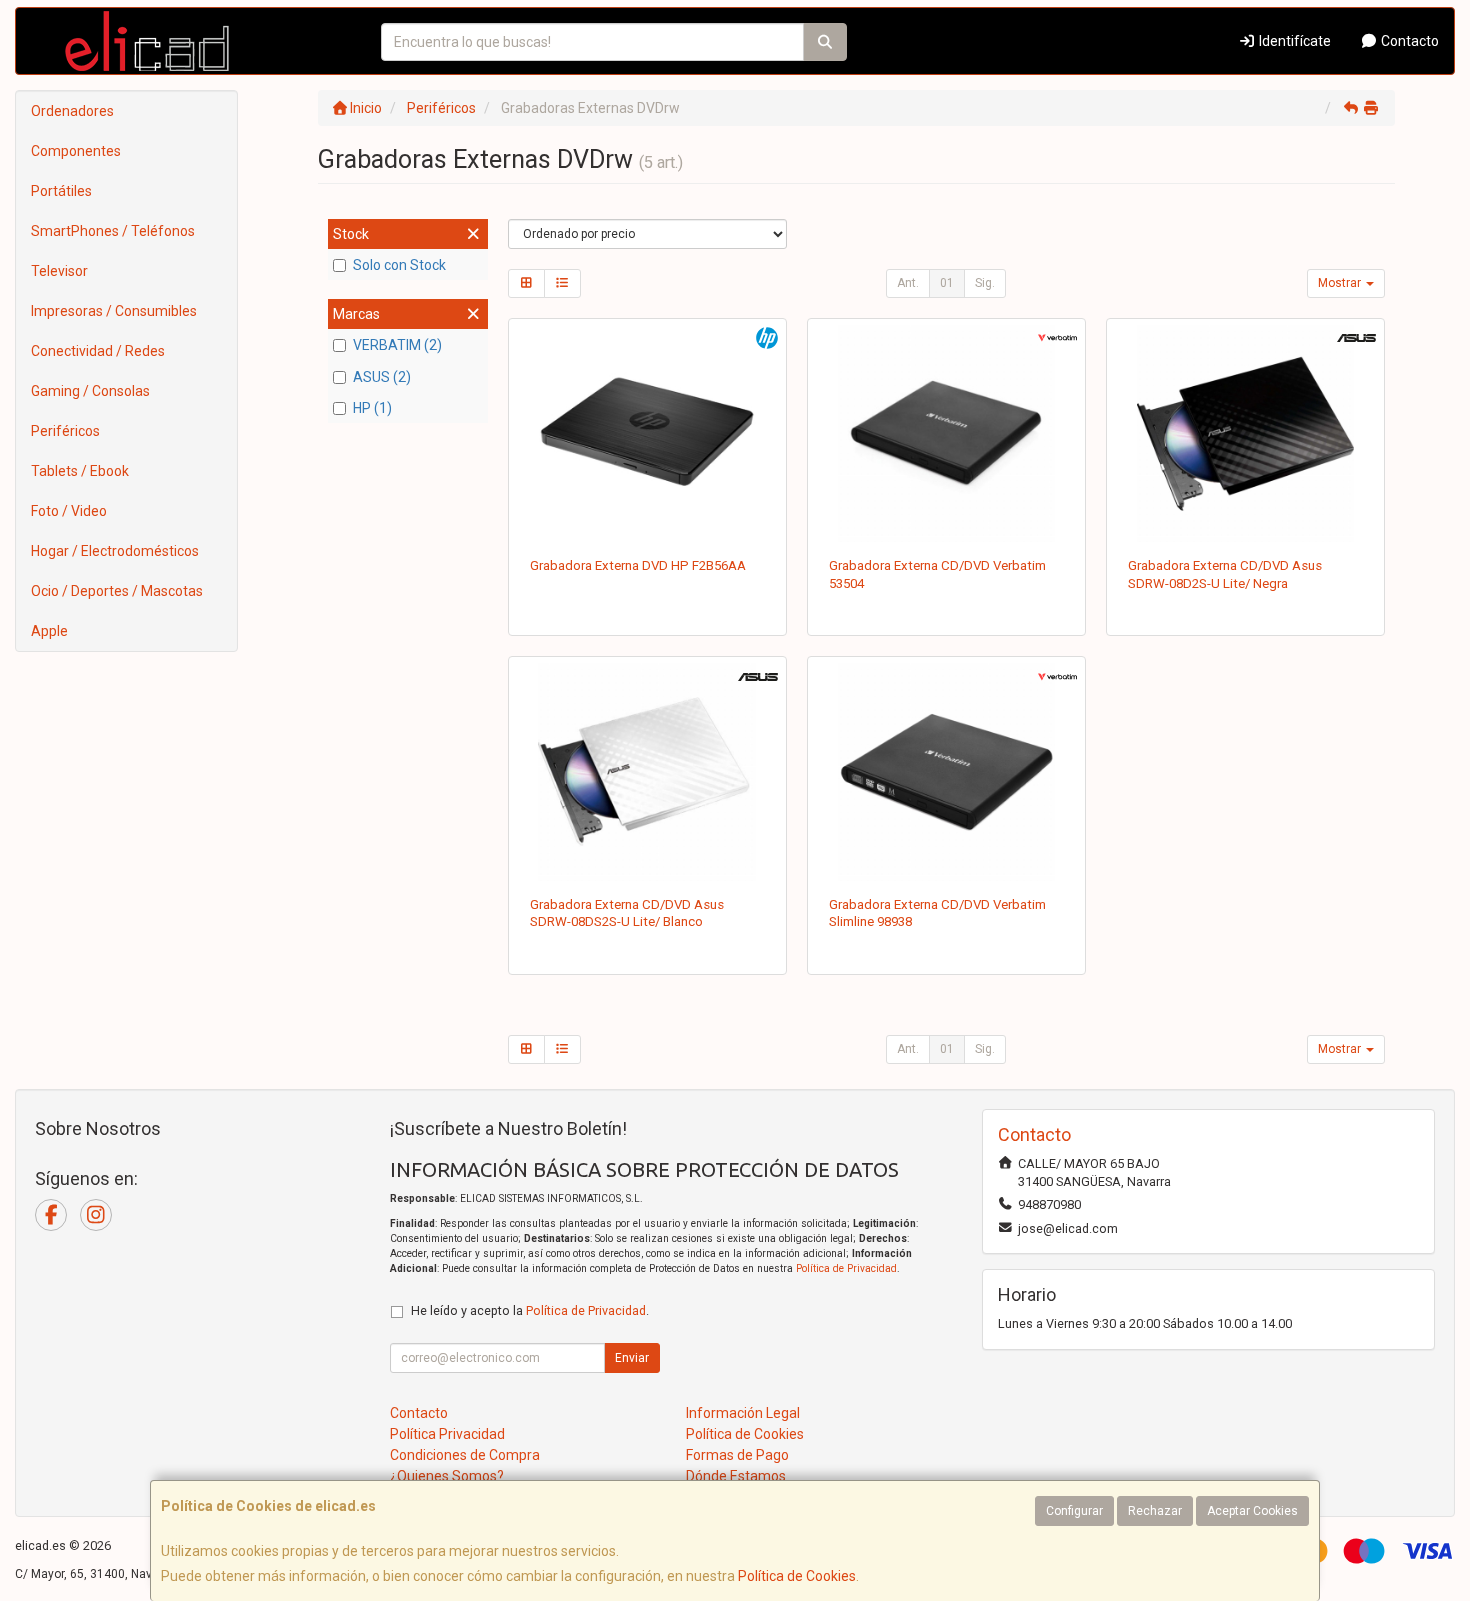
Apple (49, 631)
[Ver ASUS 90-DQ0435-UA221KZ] (1246, 434)
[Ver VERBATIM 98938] (947, 772)
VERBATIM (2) (397, 345)
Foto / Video (69, 511)
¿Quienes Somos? (447, 1476)
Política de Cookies (797, 1576)
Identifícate (1293, 41)
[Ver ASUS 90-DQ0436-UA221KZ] (647, 772)
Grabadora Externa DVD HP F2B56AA (638, 565)
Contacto (1408, 41)
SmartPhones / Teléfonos (113, 231)
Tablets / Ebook (80, 471)
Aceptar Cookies (1252, 1511)
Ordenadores (72, 111)
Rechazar (1155, 1511)
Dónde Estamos (736, 1476)
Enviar (632, 1358)
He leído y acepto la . (530, 1310)
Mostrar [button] (1341, 283)
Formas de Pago (737, 1455)
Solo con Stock (399, 265)
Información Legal (743, 1413)
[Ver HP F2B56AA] (647, 434)
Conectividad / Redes (98, 351)
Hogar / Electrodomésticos (115, 551)
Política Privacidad (447, 1434)
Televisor (59, 271)
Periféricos (65, 431)
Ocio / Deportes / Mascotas (117, 591)
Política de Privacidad (846, 1268)
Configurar (1074, 1511)
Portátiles (61, 191)
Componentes (76, 151)
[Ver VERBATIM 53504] (947, 434)
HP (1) (372, 408)
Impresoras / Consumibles (114, 311)
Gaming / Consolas (90, 391)
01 (947, 283)
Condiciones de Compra (465, 1455)
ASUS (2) (382, 377)
